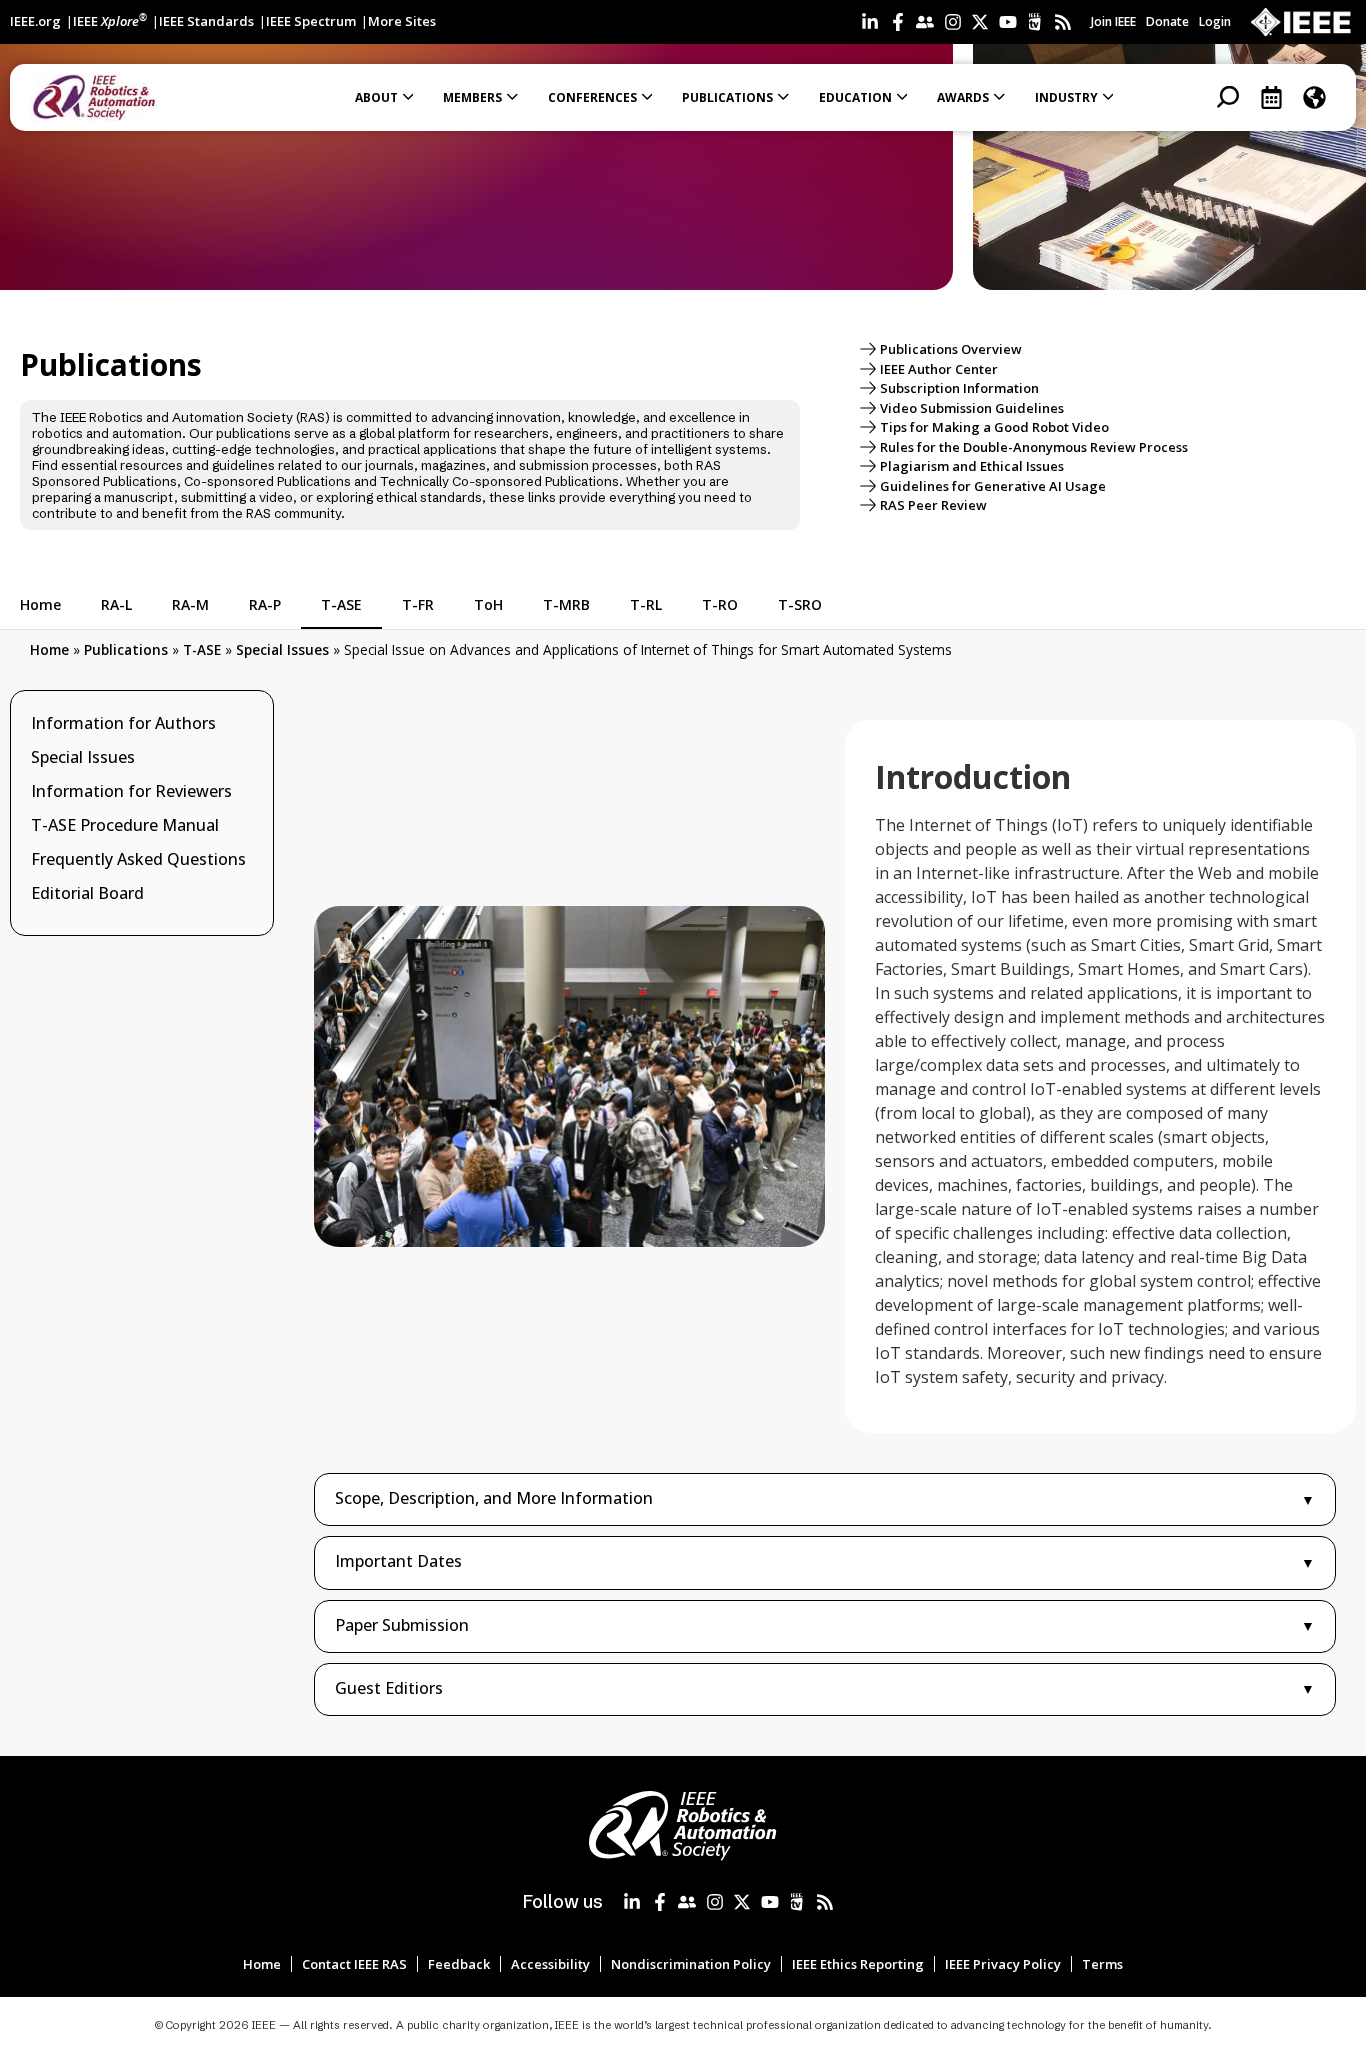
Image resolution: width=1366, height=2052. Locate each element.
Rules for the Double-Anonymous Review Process (1034, 447)
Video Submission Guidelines (972, 408)
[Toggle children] (248, 723)
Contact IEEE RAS (354, 1964)
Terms (1102, 1964)
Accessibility (550, 1964)
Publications (126, 649)
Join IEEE (1113, 21)
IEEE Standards (206, 21)
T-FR (418, 604)
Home (40, 604)
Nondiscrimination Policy (691, 1964)
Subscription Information (959, 388)
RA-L (116, 604)
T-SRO (800, 604)
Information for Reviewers (131, 791)
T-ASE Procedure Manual (125, 825)
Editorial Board (87, 893)
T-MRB (566, 604)
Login (1215, 21)
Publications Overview (951, 349)
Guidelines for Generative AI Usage (993, 486)
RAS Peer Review (933, 505)
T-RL (646, 604)
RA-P (265, 604)
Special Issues (282, 649)
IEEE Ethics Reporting (858, 1964)
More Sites (402, 21)
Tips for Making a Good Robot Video (994, 427)
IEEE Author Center (939, 369)
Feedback (459, 1964)
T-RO (720, 604)
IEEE (110, 21)
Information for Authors (123, 723)
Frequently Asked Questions (138, 859)
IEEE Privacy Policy (1003, 1964)
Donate (1167, 21)
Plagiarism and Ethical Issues (972, 466)
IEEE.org (35, 21)
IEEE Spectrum (311, 21)
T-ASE (341, 604)
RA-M (190, 604)
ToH (488, 604)
